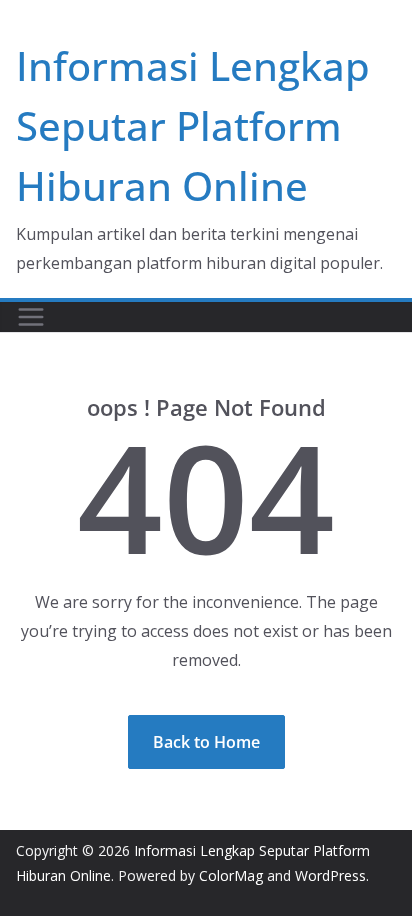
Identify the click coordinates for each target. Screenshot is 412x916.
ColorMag (231, 875)
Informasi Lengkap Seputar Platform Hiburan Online (193, 125)
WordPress (330, 875)
